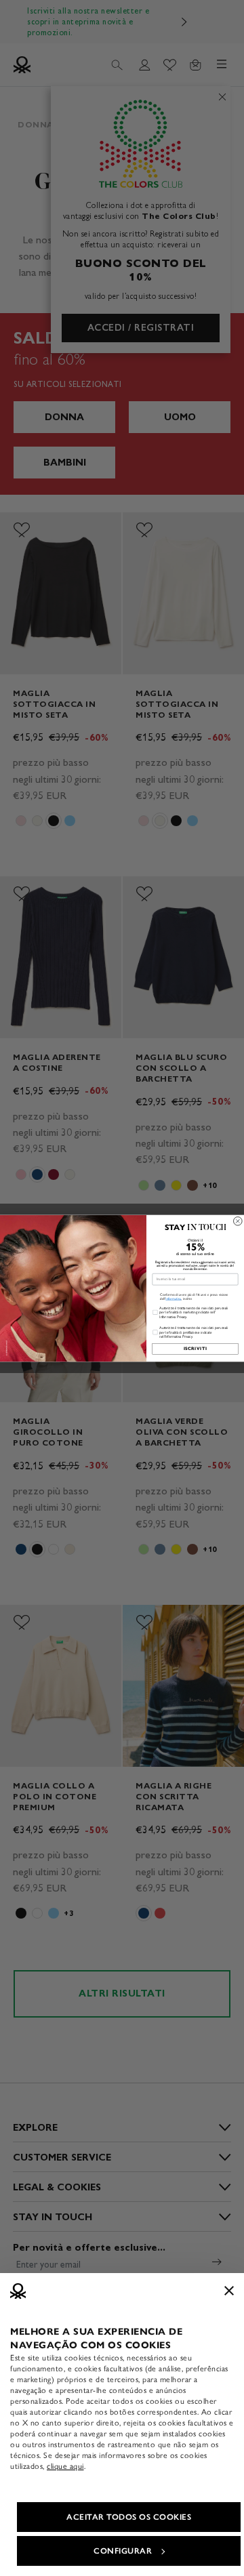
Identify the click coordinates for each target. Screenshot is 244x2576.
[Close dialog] (238, 1221)
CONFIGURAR (123, 2551)
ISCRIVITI (195, 1349)
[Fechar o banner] (229, 2291)
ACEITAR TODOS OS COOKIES (129, 2517)
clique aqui (65, 2466)
